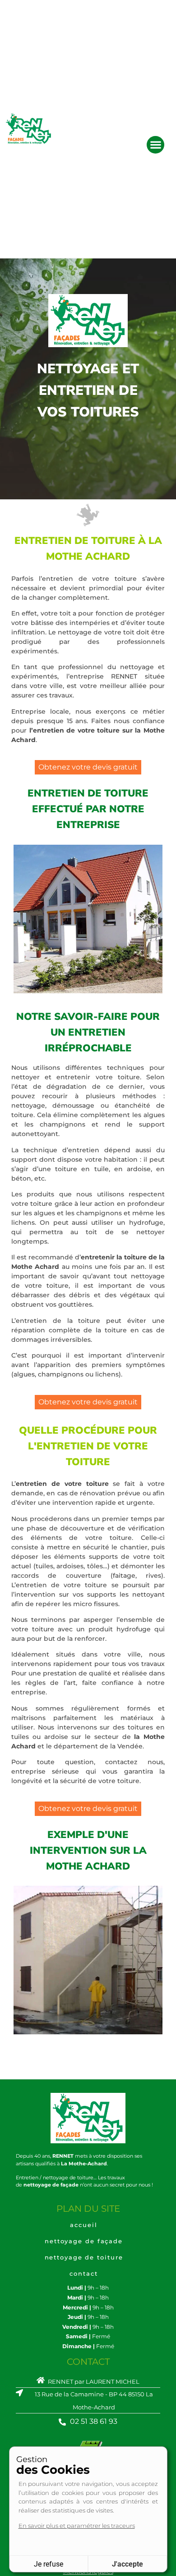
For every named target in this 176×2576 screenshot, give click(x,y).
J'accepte (127, 2564)
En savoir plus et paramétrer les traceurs (77, 2526)
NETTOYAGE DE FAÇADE (84, 2241)
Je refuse (49, 2564)
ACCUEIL (83, 2225)
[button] (155, 145)
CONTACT (83, 2273)
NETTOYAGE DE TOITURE (84, 2257)
